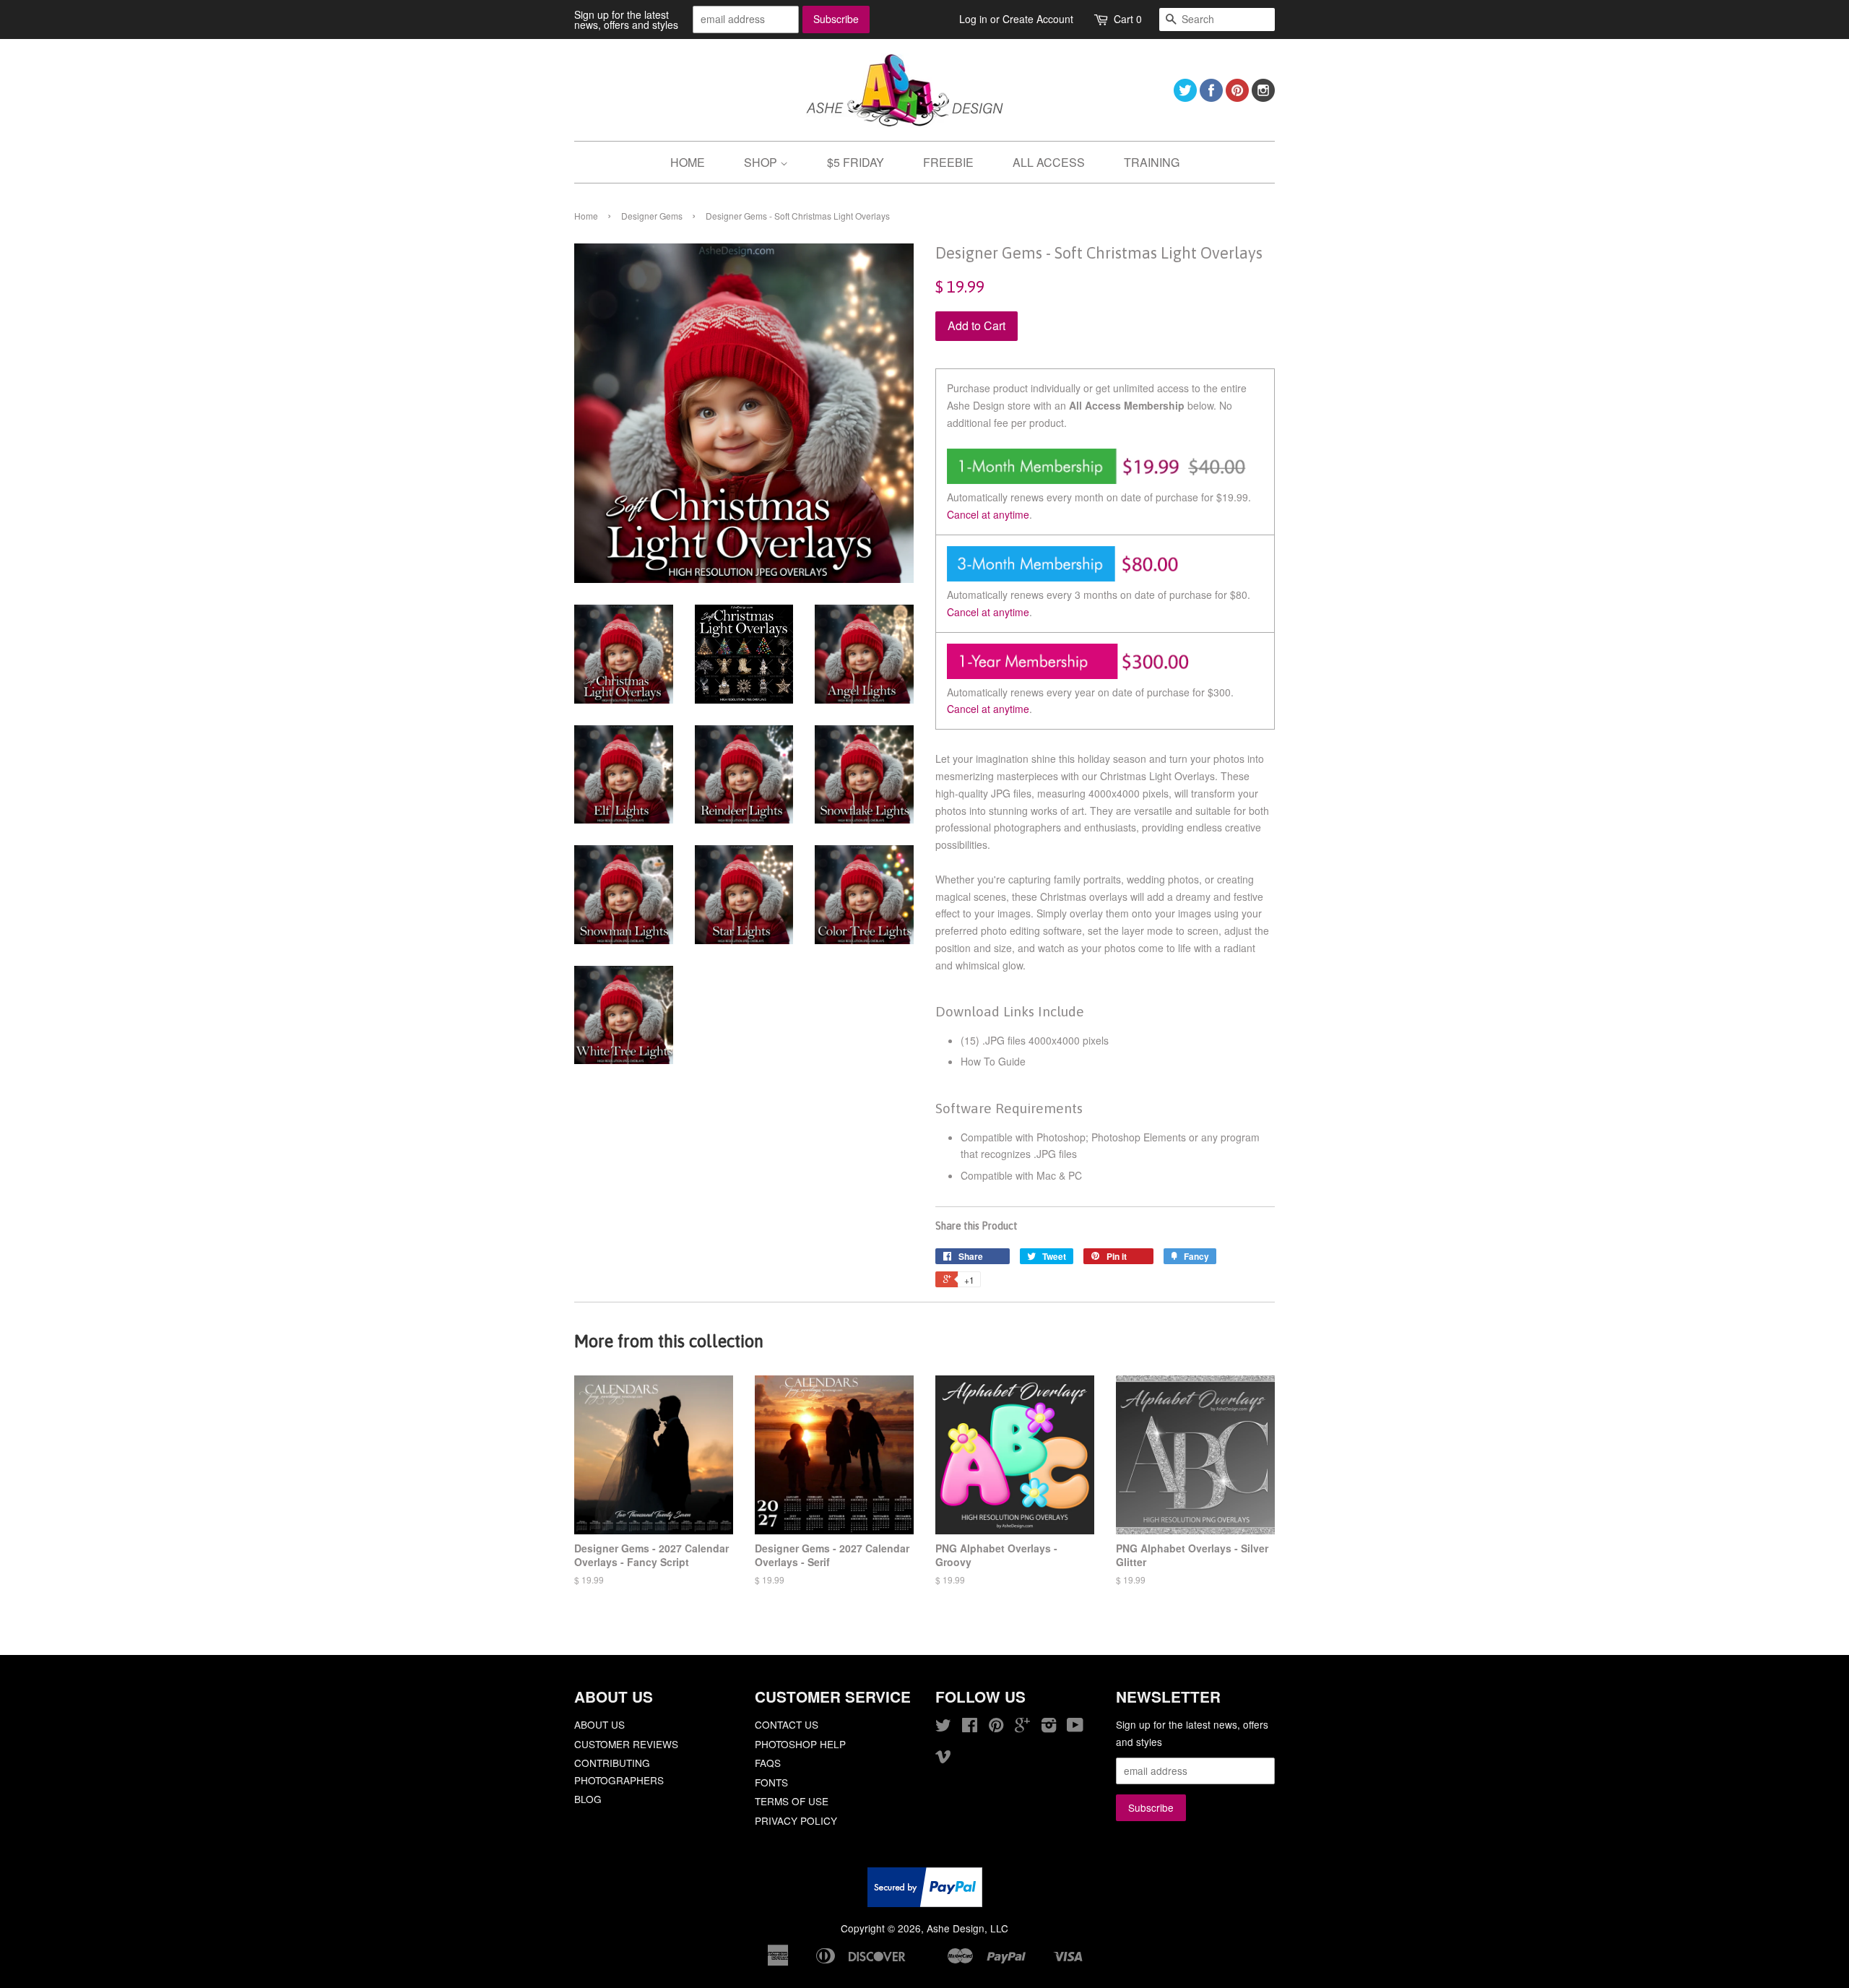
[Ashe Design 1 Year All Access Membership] (1105, 675)
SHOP (762, 162)
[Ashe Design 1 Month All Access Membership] (1105, 480)
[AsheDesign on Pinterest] (1237, 97)
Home (586, 216)
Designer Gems (652, 216)
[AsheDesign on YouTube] (1075, 1727)
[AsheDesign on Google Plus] (1022, 1727)
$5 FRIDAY (856, 162)
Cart (1128, 19)
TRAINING (1152, 162)
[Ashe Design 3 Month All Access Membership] (1105, 577)
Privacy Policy (796, 1820)
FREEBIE (948, 162)
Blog (588, 1799)
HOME (688, 162)
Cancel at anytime (988, 514)
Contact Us (787, 1724)
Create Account (1038, 19)
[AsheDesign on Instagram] (1263, 97)
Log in (973, 19)
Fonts (771, 1782)
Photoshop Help (800, 1744)
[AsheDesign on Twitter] (1185, 97)
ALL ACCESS (1049, 162)
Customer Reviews (626, 1744)
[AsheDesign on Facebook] (1211, 97)
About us (599, 1724)
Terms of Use (792, 1801)
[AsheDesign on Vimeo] (943, 1758)
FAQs (768, 1763)
